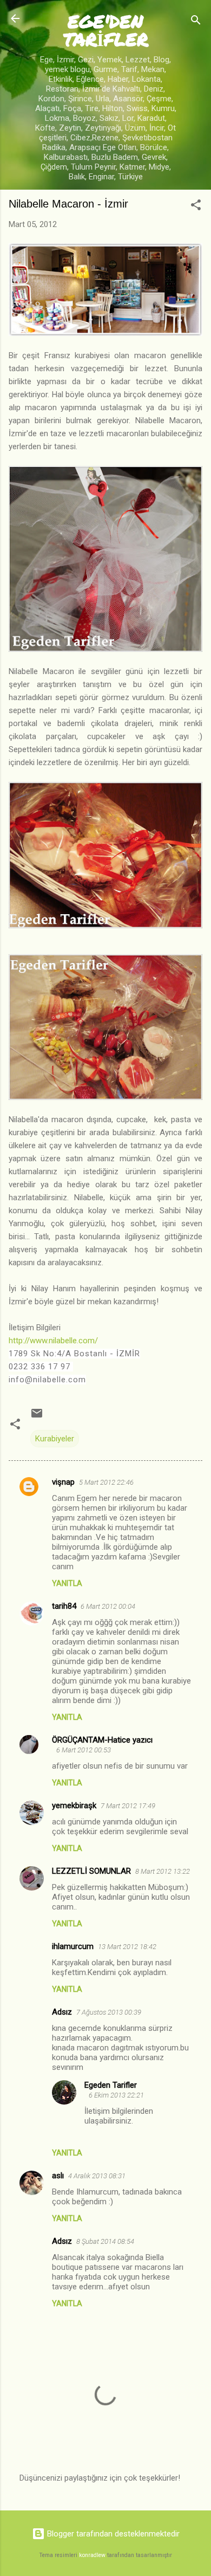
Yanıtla (67, 1583)
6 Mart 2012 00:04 (108, 1606)
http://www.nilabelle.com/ (53, 1341)
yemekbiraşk (74, 1805)
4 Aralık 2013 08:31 (97, 2176)
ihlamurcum (73, 1946)
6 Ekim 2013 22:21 (116, 2095)
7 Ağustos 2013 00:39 (109, 2012)
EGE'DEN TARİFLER (106, 30)
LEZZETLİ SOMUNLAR (91, 1871)
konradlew (92, 2555)
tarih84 (64, 1606)
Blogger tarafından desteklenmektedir (112, 2534)
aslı (58, 2176)
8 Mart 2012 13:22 (163, 1871)
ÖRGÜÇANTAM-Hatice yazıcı (102, 1740)
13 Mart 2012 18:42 (127, 1947)
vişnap (63, 1482)
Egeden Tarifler (111, 2085)
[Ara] (196, 22)
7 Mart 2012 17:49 (128, 1806)
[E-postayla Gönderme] (37, 1417)
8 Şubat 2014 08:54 (105, 2241)
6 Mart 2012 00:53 (84, 1750)
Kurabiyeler (55, 1439)
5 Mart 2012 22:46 (106, 1482)
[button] (196, 207)
